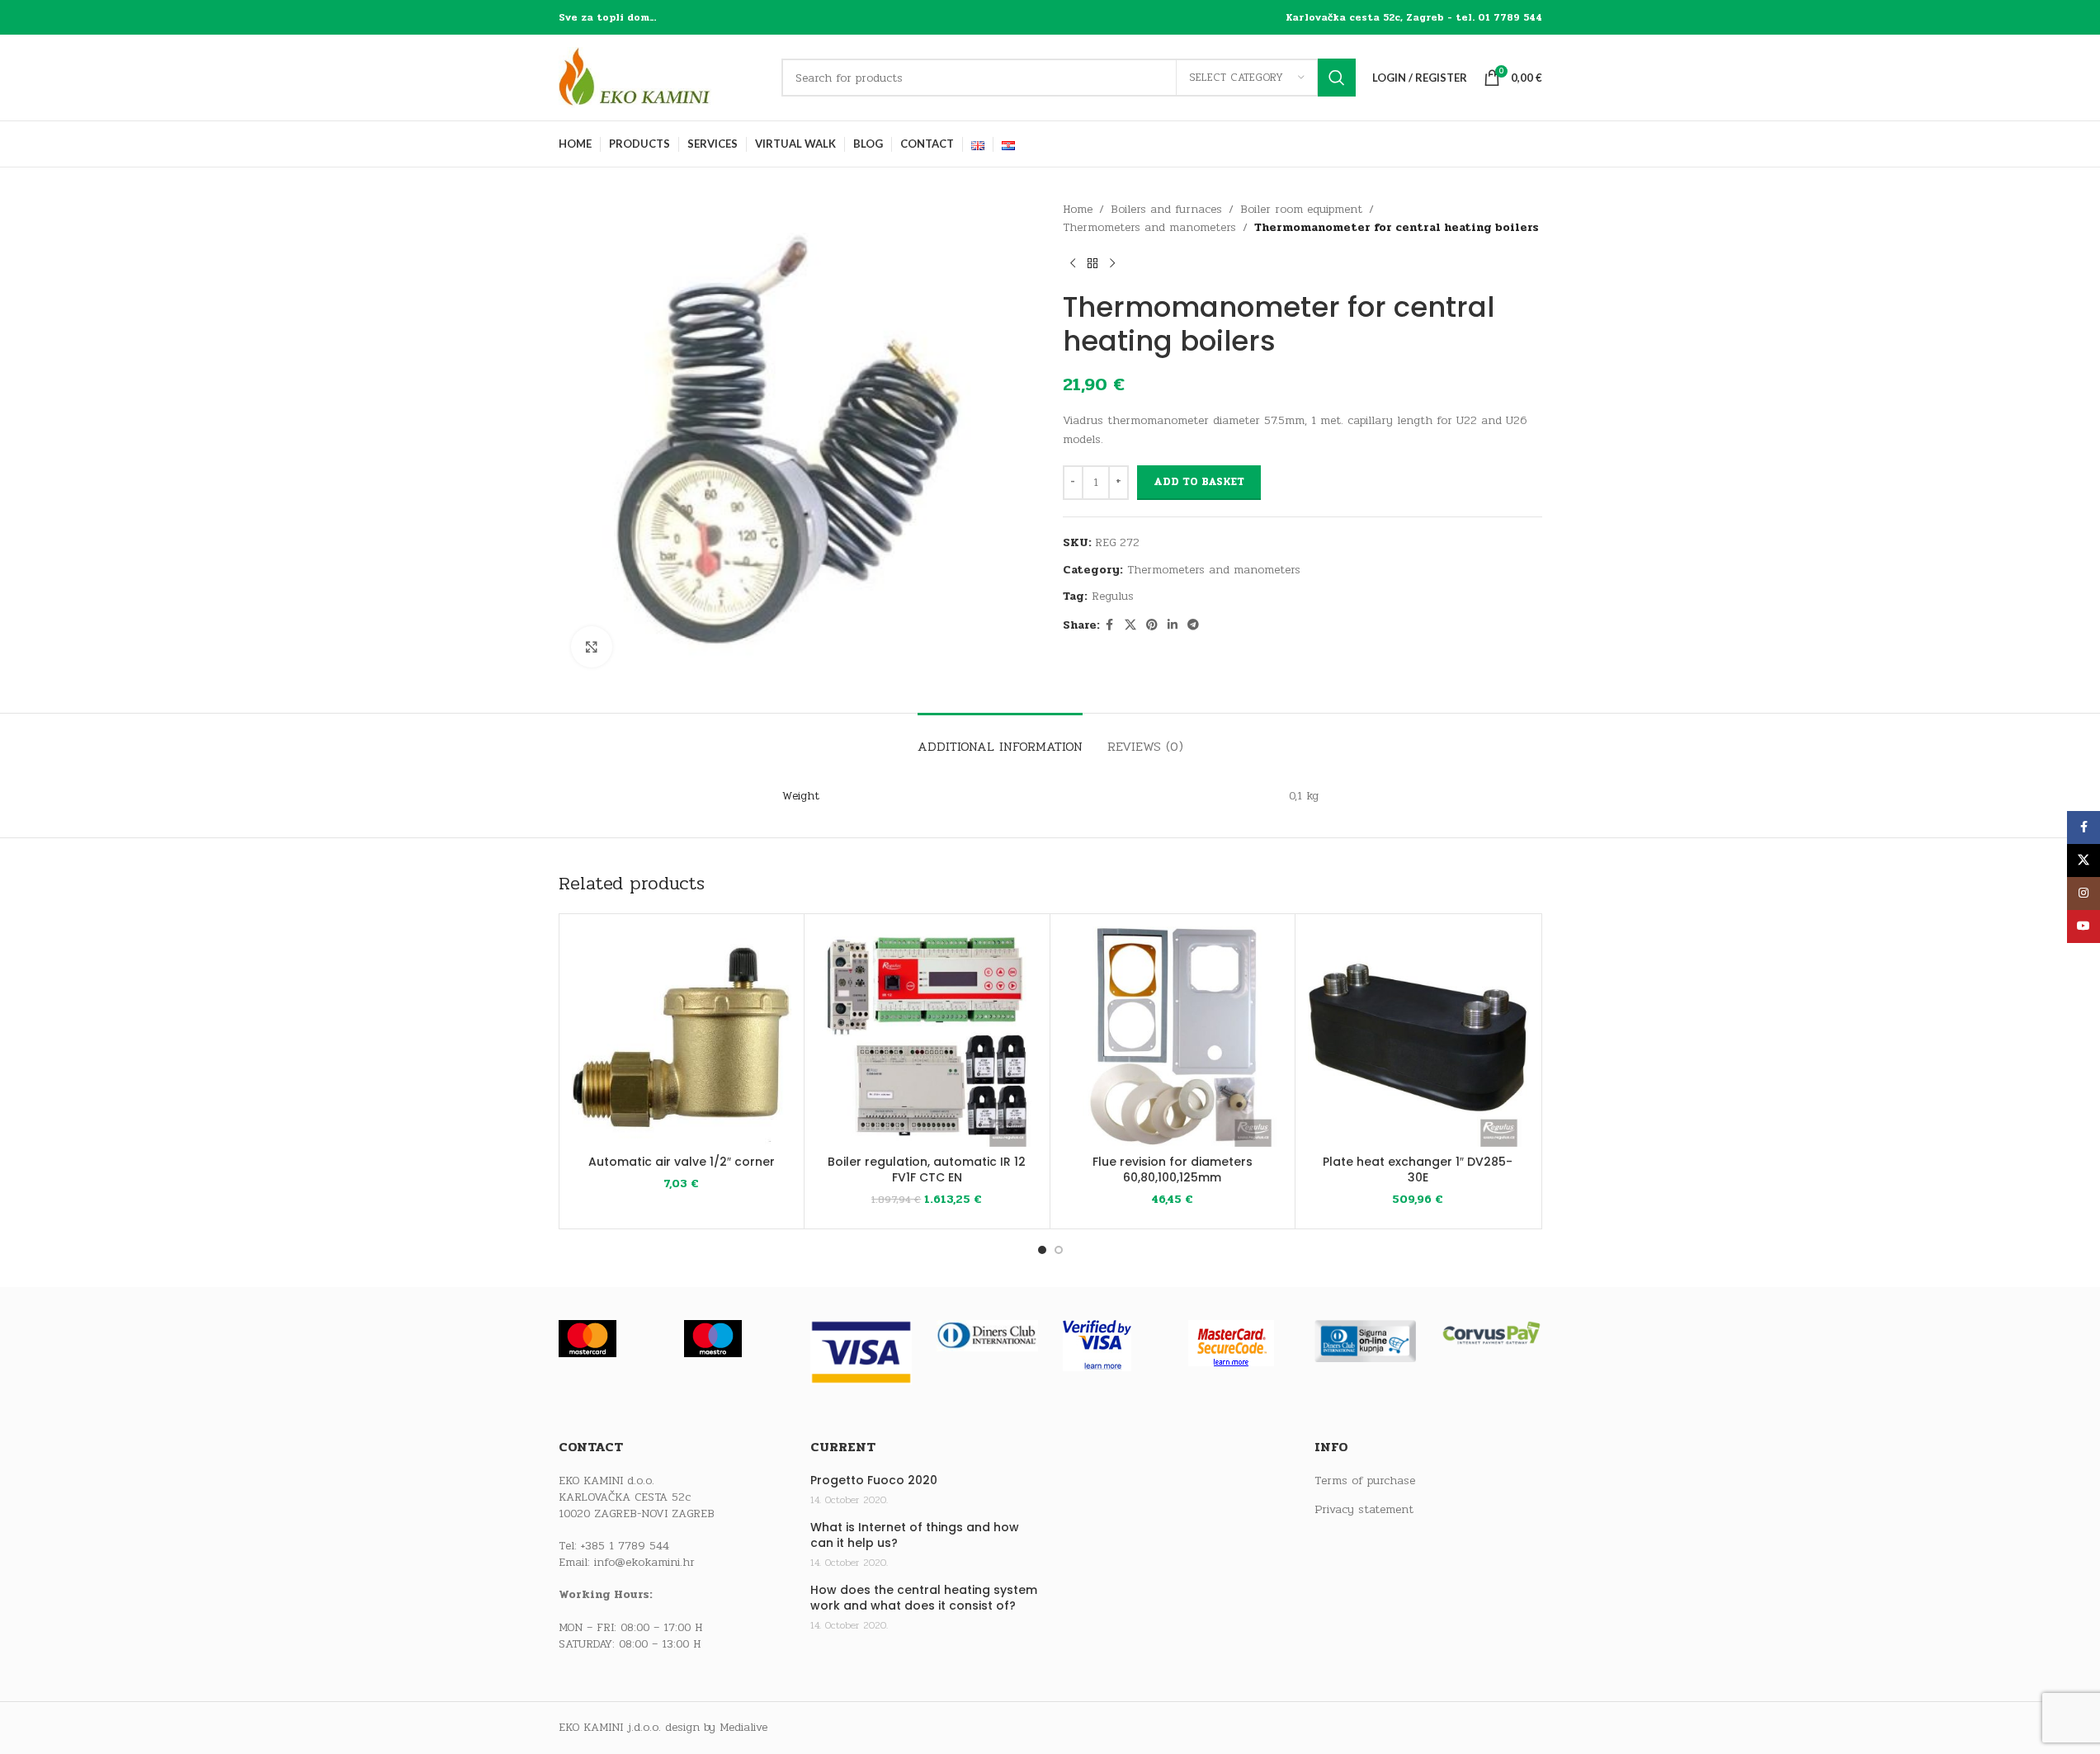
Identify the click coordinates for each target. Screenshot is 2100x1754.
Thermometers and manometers (1149, 227)
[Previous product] (1073, 264)
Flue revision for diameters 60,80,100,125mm (1173, 1170)
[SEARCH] (1337, 78)
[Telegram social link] (1193, 625)
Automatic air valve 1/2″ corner (682, 1162)
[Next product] (1112, 264)
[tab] (1000, 738)
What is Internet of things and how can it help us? (915, 1536)
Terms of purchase (1365, 1481)
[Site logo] (662, 77)
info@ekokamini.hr (644, 1562)
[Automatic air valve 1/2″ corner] (682, 1037)
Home (1078, 209)
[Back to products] (1092, 264)
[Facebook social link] (1110, 625)
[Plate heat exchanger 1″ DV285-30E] (1418, 1037)
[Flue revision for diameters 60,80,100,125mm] (1173, 1037)
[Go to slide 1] (1042, 1250)
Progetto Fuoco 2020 (874, 1481)
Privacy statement (1364, 1510)
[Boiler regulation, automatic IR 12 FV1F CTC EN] (927, 1037)
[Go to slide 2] (1059, 1250)
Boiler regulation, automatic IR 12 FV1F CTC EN (927, 1170)
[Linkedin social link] (1173, 625)
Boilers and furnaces (1166, 209)
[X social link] (1130, 625)
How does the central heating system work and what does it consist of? (924, 1598)
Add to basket (1199, 482)
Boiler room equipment (1301, 209)
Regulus (1113, 596)
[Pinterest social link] (1152, 625)
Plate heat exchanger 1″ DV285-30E (1418, 1170)
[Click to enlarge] (592, 647)
